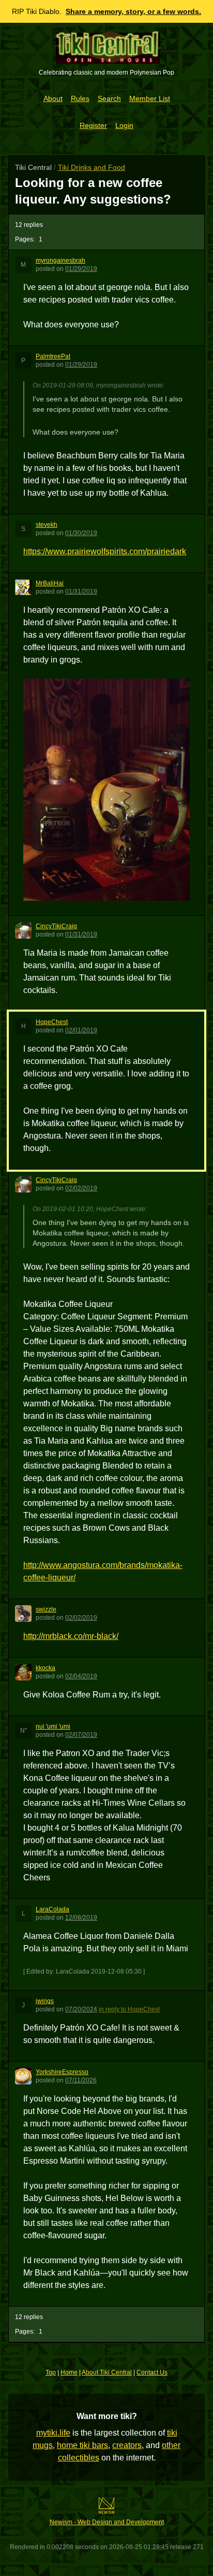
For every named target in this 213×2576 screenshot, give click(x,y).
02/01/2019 (81, 1030)
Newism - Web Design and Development (107, 2522)
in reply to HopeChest (129, 2009)
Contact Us (152, 2372)
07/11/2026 (81, 2080)
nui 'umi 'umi (53, 1726)
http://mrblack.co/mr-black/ (71, 1636)
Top (51, 2372)
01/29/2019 (81, 269)
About (53, 98)
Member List (150, 98)
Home (69, 2372)
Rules (80, 98)
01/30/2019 (81, 533)
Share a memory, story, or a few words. (133, 11)
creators (127, 2445)
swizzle (46, 1609)
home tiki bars (82, 2445)
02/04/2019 (81, 1676)
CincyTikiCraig (56, 926)
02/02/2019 (81, 1188)
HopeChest (52, 1022)
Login (124, 125)
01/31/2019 (81, 592)
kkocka (45, 1668)
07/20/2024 (81, 2009)
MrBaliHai (50, 583)
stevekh (47, 525)
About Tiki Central (107, 2372)
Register (93, 125)
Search (109, 98)
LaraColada (52, 1909)
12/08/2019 (81, 1918)
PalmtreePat (53, 356)
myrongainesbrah (60, 261)
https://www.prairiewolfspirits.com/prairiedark (105, 551)
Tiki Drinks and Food (92, 167)
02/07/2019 (81, 1735)
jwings (45, 2001)
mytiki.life (53, 2433)
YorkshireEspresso (62, 2072)
